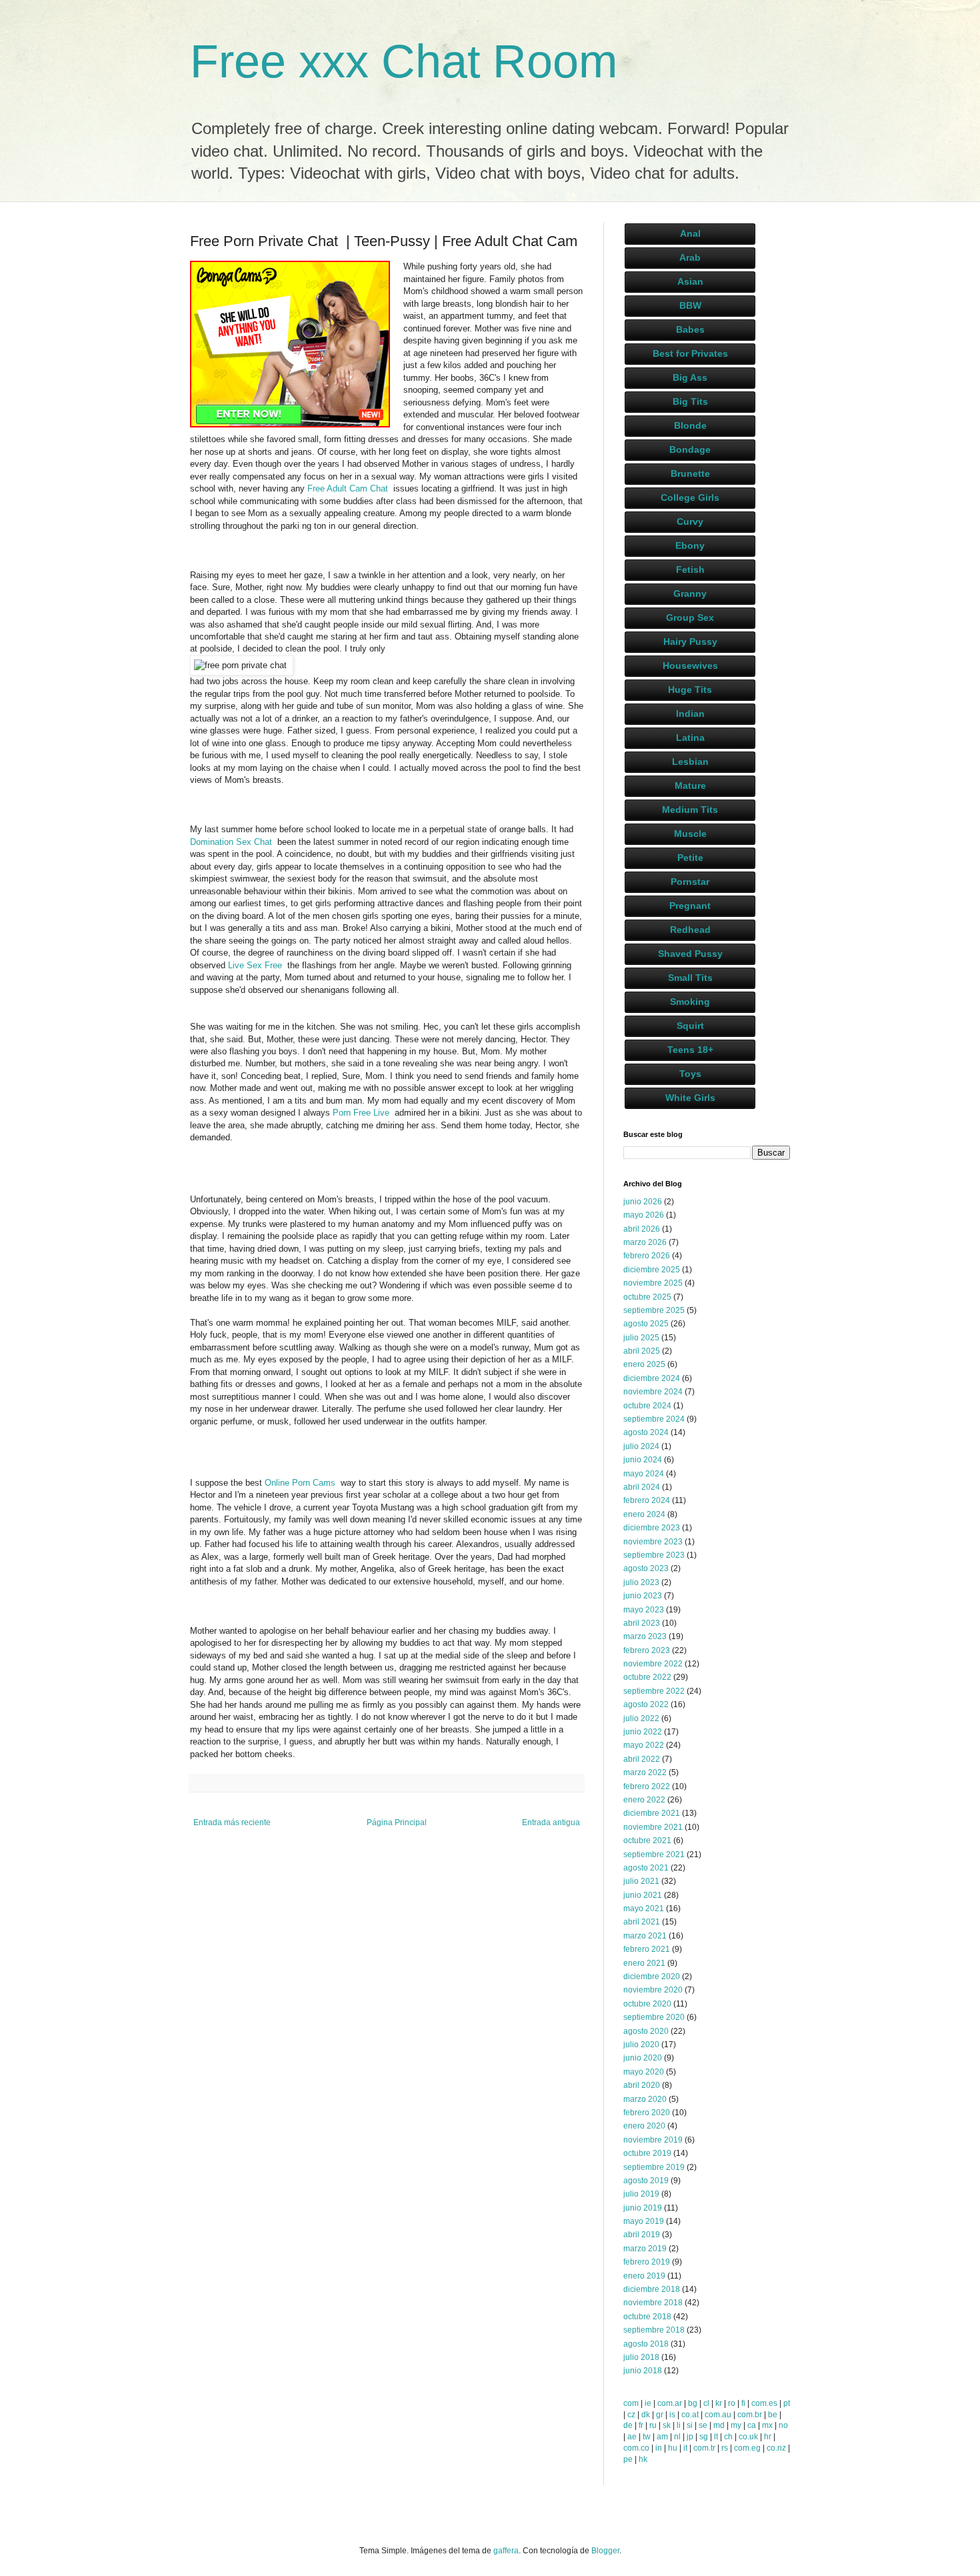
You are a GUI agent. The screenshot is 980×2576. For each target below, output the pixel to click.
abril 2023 (642, 1623)
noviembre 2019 (653, 2140)
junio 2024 (643, 1460)
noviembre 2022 (653, 1664)
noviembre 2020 (653, 1990)
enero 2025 (644, 1364)
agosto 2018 (646, 2344)
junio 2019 (643, 2208)
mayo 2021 (644, 1908)
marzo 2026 (645, 1242)
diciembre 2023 (652, 1528)
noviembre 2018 (653, 2303)
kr (719, 2403)
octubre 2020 (647, 2004)
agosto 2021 (646, 1868)
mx (767, 2425)
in (659, 2448)
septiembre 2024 (654, 1419)
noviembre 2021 (653, 1827)
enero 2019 (644, 2276)
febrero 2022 (647, 1786)
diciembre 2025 (652, 1270)
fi (743, 2403)
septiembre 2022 (654, 1691)
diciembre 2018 (652, 2289)
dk (646, 2415)
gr (660, 2415)
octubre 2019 (647, 2153)
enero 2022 (644, 1800)
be (773, 2415)
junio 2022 (643, 1732)
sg (704, 2437)
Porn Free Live (364, 1113)
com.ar (670, 2403)
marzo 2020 (645, 2099)
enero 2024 (644, 1514)
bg (693, 2403)
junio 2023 (643, 1596)
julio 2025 (641, 1338)
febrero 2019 (647, 2262)
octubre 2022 (647, 1677)
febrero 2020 (647, 2113)
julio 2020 (641, 2045)
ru (653, 2425)
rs (725, 2448)
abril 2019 (642, 2235)
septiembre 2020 (654, 2017)
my (736, 2425)
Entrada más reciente (232, 1822)
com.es (764, 2403)
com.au (718, 2415)
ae (632, 2437)
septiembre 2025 (654, 1310)
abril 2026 (642, 1229)
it (685, 2448)
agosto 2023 (646, 1568)
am (662, 2437)
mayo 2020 (644, 2072)
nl (677, 2437)
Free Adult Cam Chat (350, 488)
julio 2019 (641, 2194)
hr (768, 2437)
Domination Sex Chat (234, 842)
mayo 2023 (644, 1610)
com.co (636, 2448)
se (703, 2425)
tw (647, 2437)
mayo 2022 (644, 1745)
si (690, 2425)
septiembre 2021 (654, 1854)
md (719, 2425)
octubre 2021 (647, 1840)
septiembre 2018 (654, 2330)
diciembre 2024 (652, 1378)
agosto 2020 (646, 2031)
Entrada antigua (551, 1822)
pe (628, 2459)
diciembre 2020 (652, 1977)
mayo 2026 (644, 1215)
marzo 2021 (645, 1936)
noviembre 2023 (653, 1542)
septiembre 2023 (654, 1555)
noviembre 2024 (653, 1392)
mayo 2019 (644, 2221)
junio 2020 (643, 2058)
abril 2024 (642, 1487)
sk (667, 2425)
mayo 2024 (644, 1474)
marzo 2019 (645, 2249)
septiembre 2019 (654, 2167)
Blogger (605, 2551)
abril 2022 (642, 1759)
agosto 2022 (646, 1704)
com (631, 2403)
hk (643, 2459)
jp (690, 2437)
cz (631, 2415)
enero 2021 (644, 1963)
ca (752, 2425)
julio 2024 (641, 1446)
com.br (750, 2415)
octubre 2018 (647, 2317)
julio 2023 (641, 1582)
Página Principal (397, 1822)
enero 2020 (644, 2126)
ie (648, 2403)
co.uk (748, 2437)
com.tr (704, 2448)
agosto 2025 (646, 1324)
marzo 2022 (645, 1772)
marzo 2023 (645, 1636)
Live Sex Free (258, 965)
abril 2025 (642, 1351)
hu (673, 2448)
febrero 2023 (647, 1650)
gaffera (506, 2551)
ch (728, 2437)
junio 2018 (643, 2371)
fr (641, 2425)
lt (716, 2437)
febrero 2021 (647, 1949)
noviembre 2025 (653, 1283)
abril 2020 (642, 2085)
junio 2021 (643, 1895)
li (679, 2425)
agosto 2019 (646, 2181)
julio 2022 (641, 1718)
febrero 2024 (647, 1500)
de (628, 2425)
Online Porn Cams (303, 1483)
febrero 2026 (647, 1256)
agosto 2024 (646, 1432)
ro (732, 2403)
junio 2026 (643, 1202)
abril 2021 (642, 1922)
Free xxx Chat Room (404, 61)
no (783, 2425)
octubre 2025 (647, 1297)
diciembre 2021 (652, 1813)
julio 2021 (641, 1881)
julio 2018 (641, 2357)
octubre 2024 (647, 1406)
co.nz (776, 2448)
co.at (690, 2415)
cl (706, 2403)
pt (787, 2403)
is (672, 2415)
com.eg (747, 2448)
